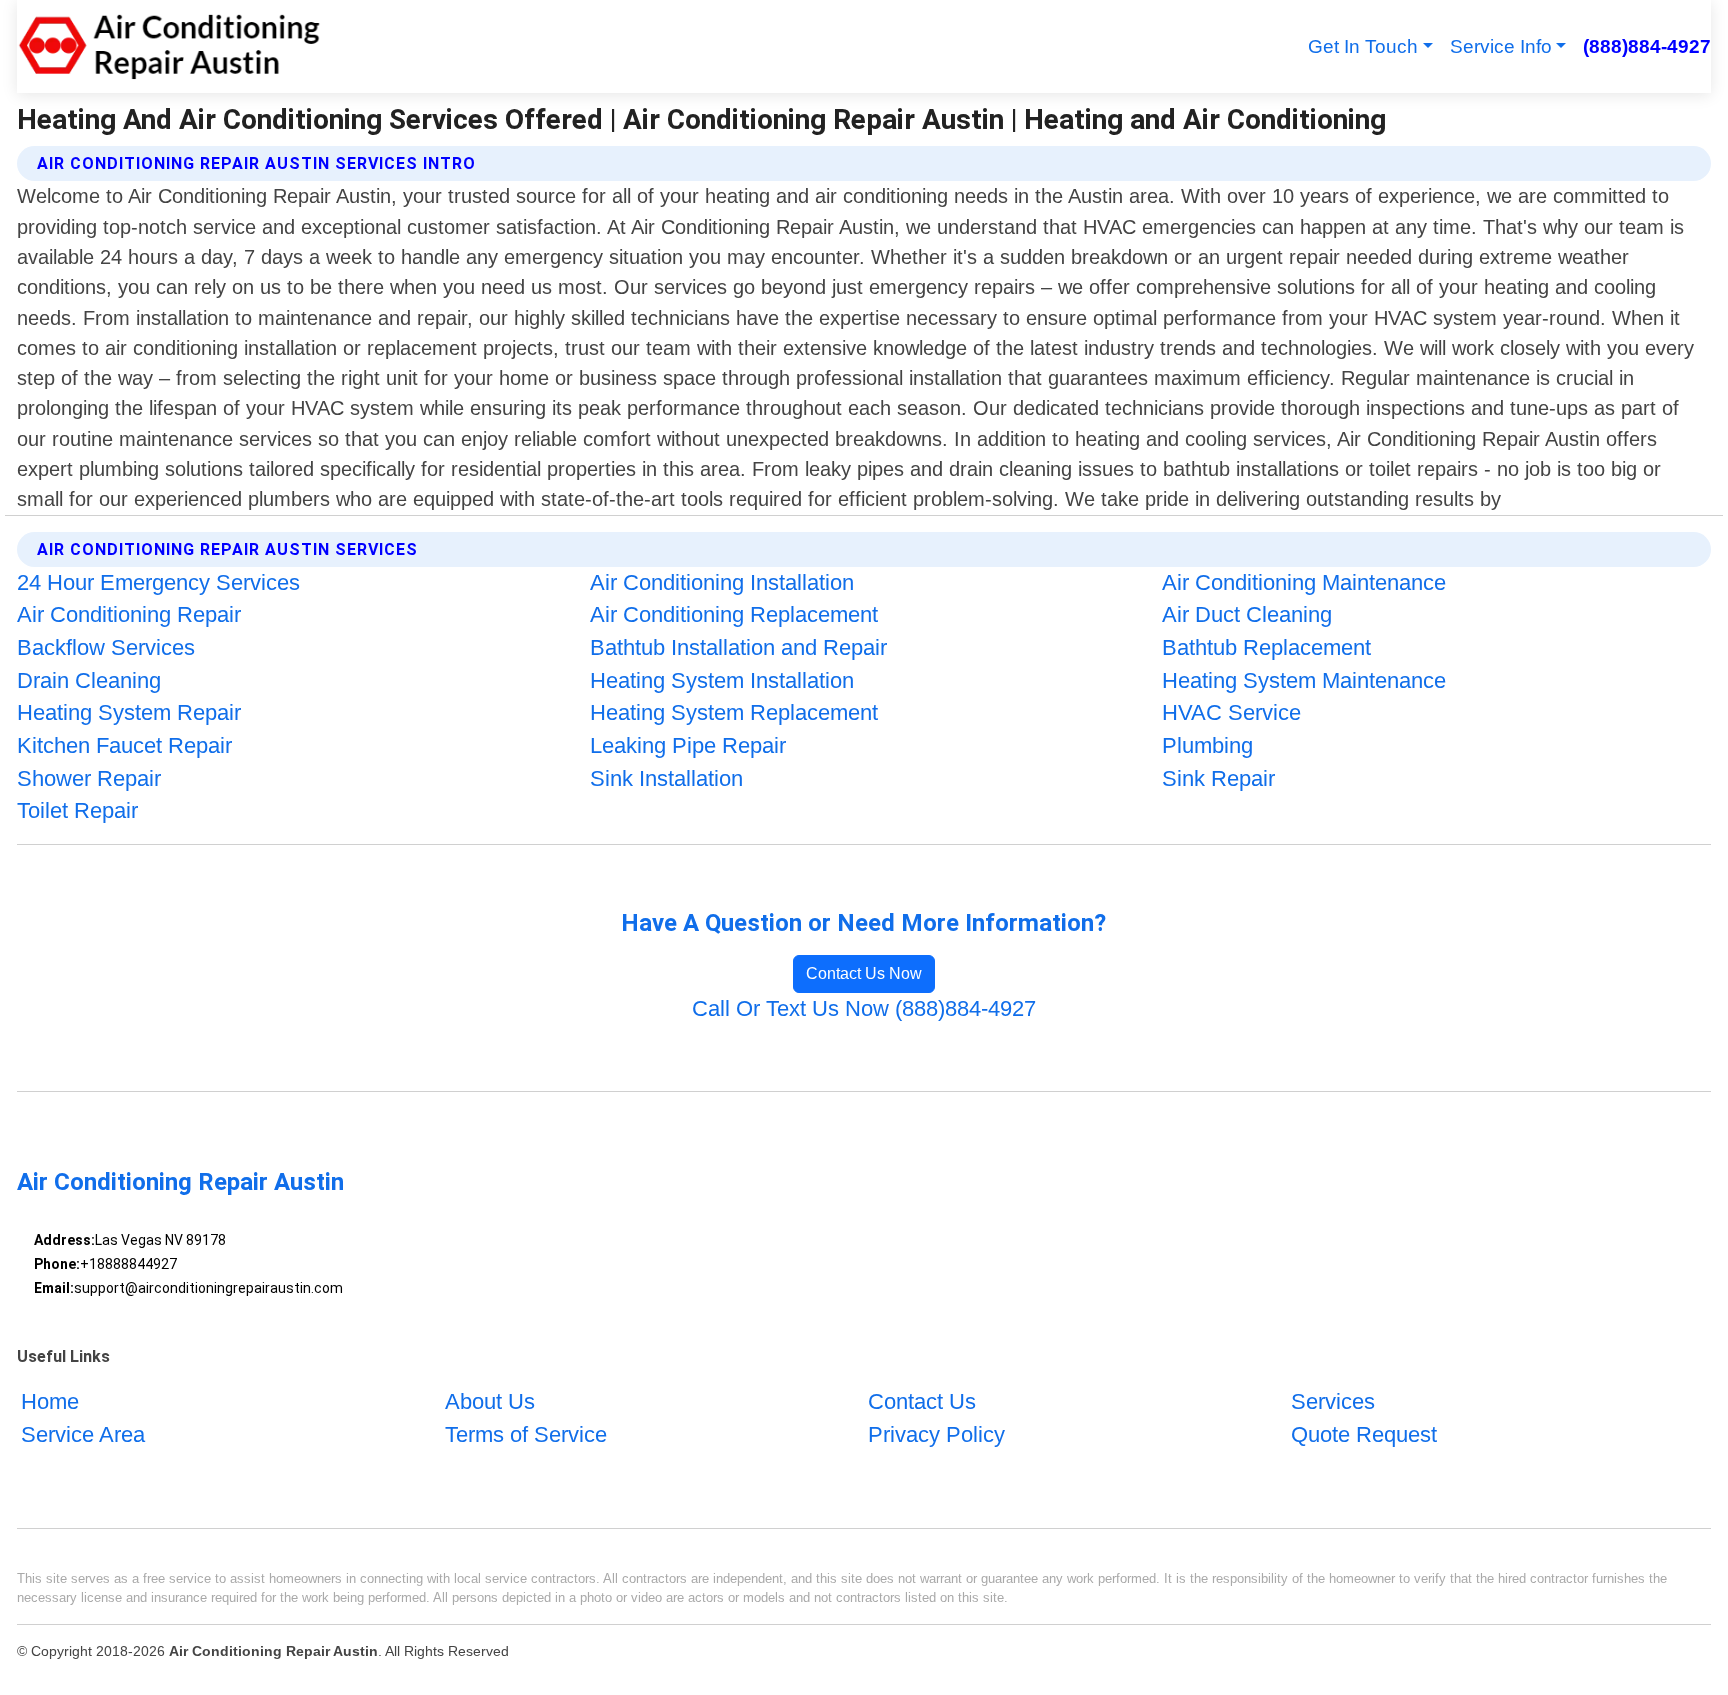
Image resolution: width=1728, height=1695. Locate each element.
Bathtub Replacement (1266, 647)
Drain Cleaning (89, 680)
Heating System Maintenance (1304, 680)
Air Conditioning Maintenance (1304, 582)
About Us (490, 1401)
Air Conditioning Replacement (734, 614)
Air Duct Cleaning (1247, 614)
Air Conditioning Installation (722, 582)
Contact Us (922, 1401)
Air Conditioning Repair (129, 614)
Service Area (83, 1434)
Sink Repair (1218, 778)
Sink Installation (666, 778)
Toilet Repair (77, 810)
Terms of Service (526, 1434)
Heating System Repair (129, 712)
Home (50, 1401)
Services (1333, 1401)
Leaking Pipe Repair (688, 745)
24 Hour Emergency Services (158, 582)
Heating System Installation (722, 680)
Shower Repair (89, 778)
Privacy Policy (936, 1434)
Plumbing (1207, 745)
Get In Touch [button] (1363, 46)
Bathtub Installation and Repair (738, 647)
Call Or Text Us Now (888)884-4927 (864, 1008)
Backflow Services (106, 647)
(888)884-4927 (1646, 46)
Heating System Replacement (734, 712)
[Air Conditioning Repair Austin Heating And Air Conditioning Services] (169, 46)
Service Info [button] (1501, 46)
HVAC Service (1231, 712)
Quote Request (1364, 1434)
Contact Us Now (864, 973)
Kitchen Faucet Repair (124, 745)
